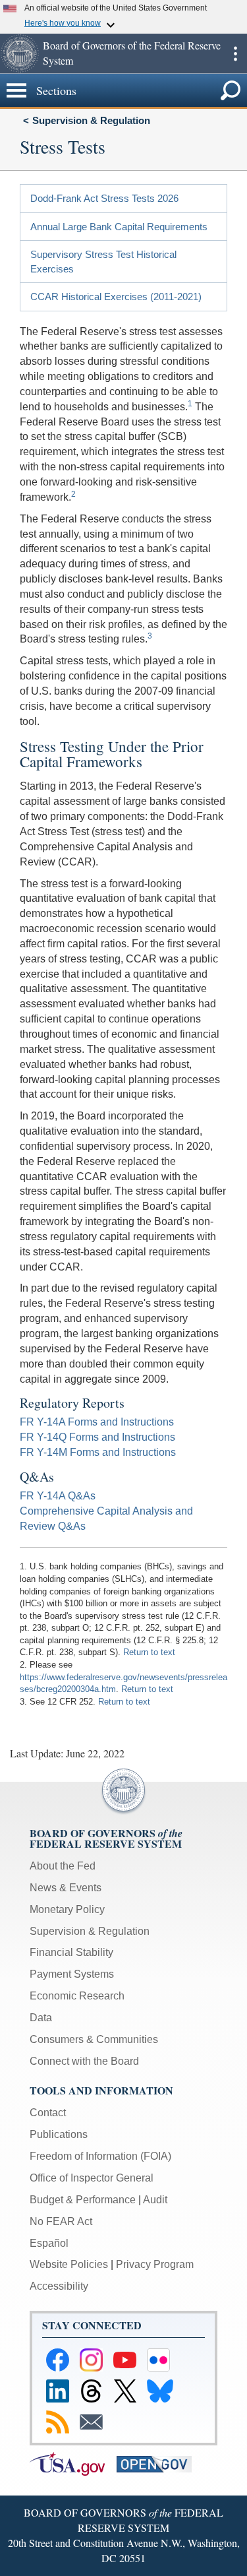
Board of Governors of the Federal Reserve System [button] (132, 53)
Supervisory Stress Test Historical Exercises (103, 261)
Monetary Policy (67, 1909)
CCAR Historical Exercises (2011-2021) (116, 297)
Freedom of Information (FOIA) (100, 2156)
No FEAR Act (61, 2221)
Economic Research (77, 1996)
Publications (59, 2134)
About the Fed (63, 1866)
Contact (48, 2113)
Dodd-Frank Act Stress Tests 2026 (104, 198)
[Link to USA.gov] (73, 2463)
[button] (20, 53)
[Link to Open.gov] (159, 2463)
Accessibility (59, 2286)
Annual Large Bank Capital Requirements (119, 227)
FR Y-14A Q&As (58, 1496)
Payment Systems (72, 1974)
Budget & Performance (83, 2200)
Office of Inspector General (92, 2178)
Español (49, 2243)
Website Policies (69, 2264)
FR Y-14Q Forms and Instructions (97, 1437)
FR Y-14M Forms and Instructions (98, 1452)
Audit (155, 2200)
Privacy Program (155, 2264)
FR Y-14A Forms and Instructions (97, 1422)
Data (41, 2018)
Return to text (149, 1652)
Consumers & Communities (94, 2039)
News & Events (66, 1888)
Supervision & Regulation (91, 120)
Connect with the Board (84, 2061)
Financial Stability (71, 1952)
